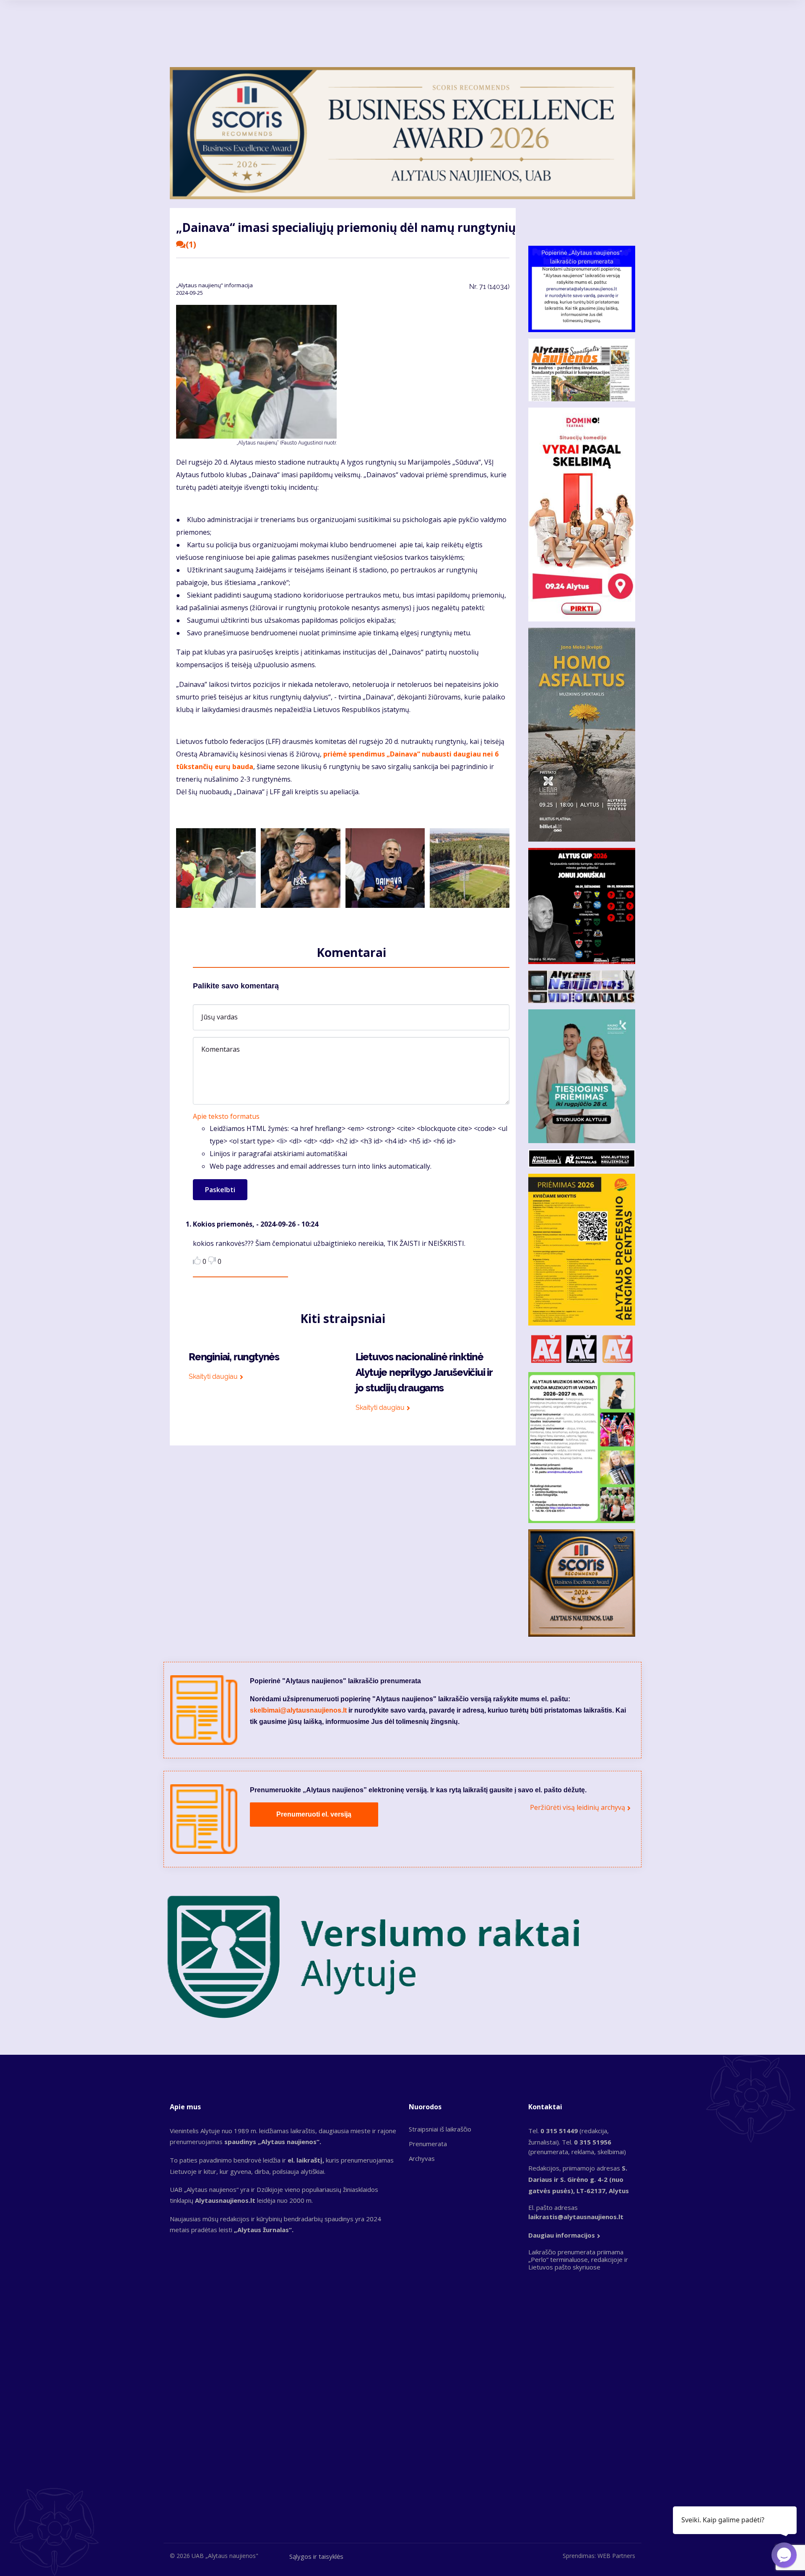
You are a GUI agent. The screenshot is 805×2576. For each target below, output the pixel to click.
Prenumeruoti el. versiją (314, 1814)
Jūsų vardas (219, 1017)
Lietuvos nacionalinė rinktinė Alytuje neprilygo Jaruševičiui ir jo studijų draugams (424, 1372)
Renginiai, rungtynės (234, 1357)
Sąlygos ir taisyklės (316, 2556)
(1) (191, 244)
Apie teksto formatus (226, 1116)
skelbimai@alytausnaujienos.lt (298, 1710)
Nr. (489, 287)
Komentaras (221, 1049)
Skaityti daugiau (213, 1376)
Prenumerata (428, 2144)
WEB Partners (616, 2556)
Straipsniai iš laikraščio (440, 2129)
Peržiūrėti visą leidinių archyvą (578, 1807)
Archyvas (422, 2158)
